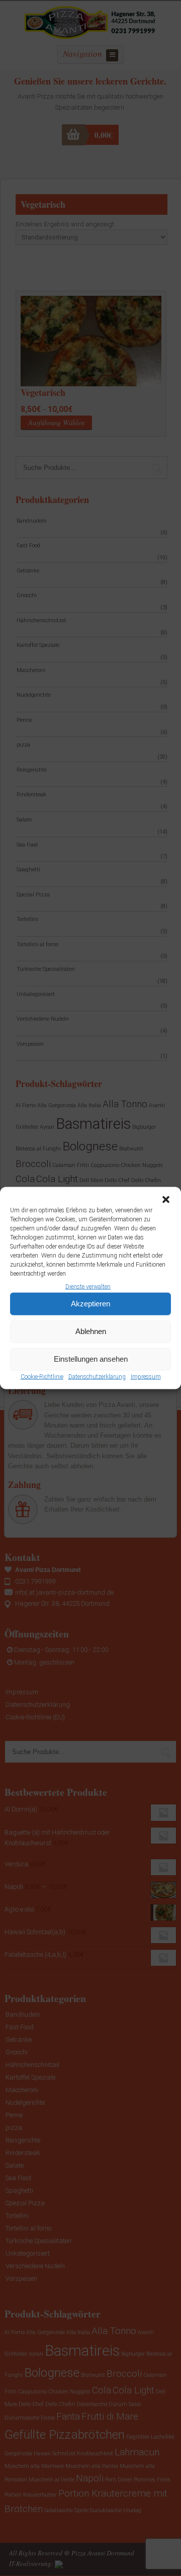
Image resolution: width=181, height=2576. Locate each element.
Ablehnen (91, 1331)
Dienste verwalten (88, 1286)
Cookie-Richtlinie (42, 1377)
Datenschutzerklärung (97, 1377)
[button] (166, 1199)
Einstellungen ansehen (91, 1359)
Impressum (146, 1377)
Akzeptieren (90, 1304)
